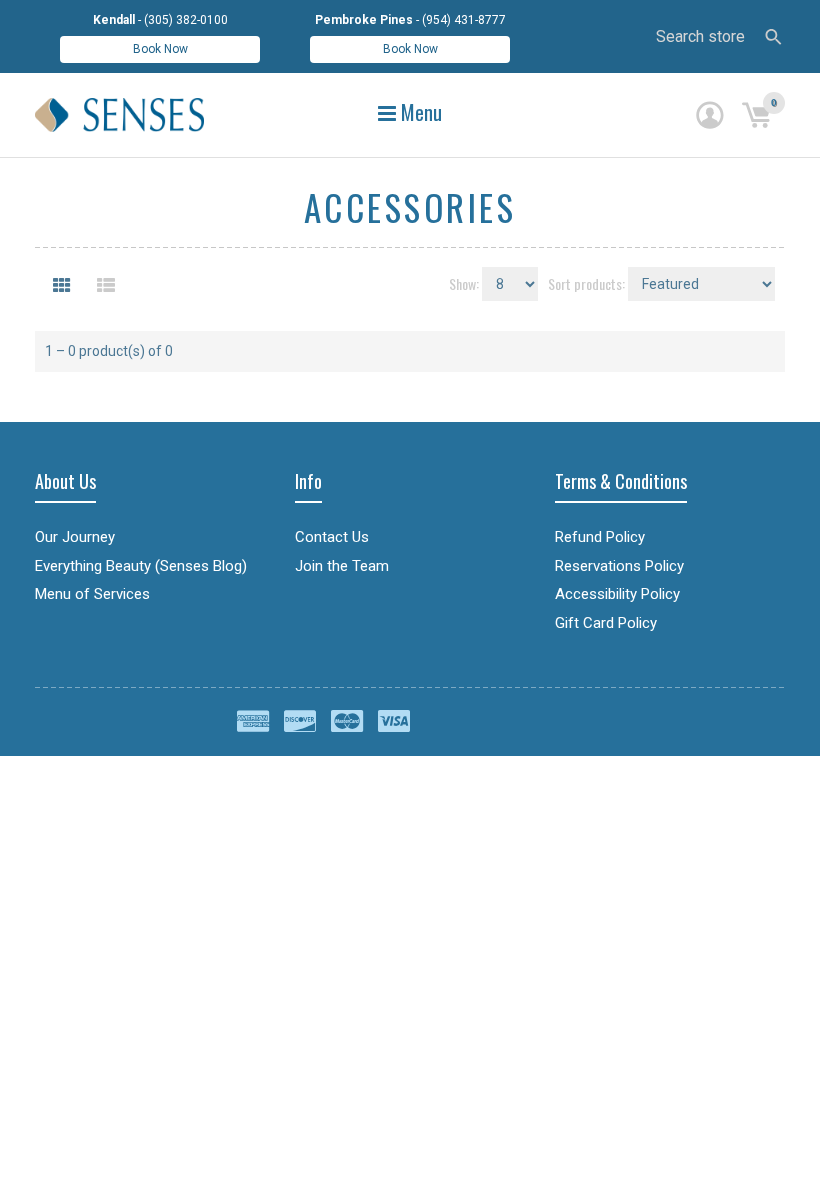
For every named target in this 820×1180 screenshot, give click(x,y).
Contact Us (332, 537)
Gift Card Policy (606, 623)
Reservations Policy (619, 566)
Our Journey (75, 537)
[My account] (710, 115)
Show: (464, 283)
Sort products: (586, 283)
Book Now (160, 49)
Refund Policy (600, 537)
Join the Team (342, 566)
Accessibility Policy (617, 594)
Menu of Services (92, 594)
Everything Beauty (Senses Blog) (141, 566)
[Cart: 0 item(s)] (756, 115)
